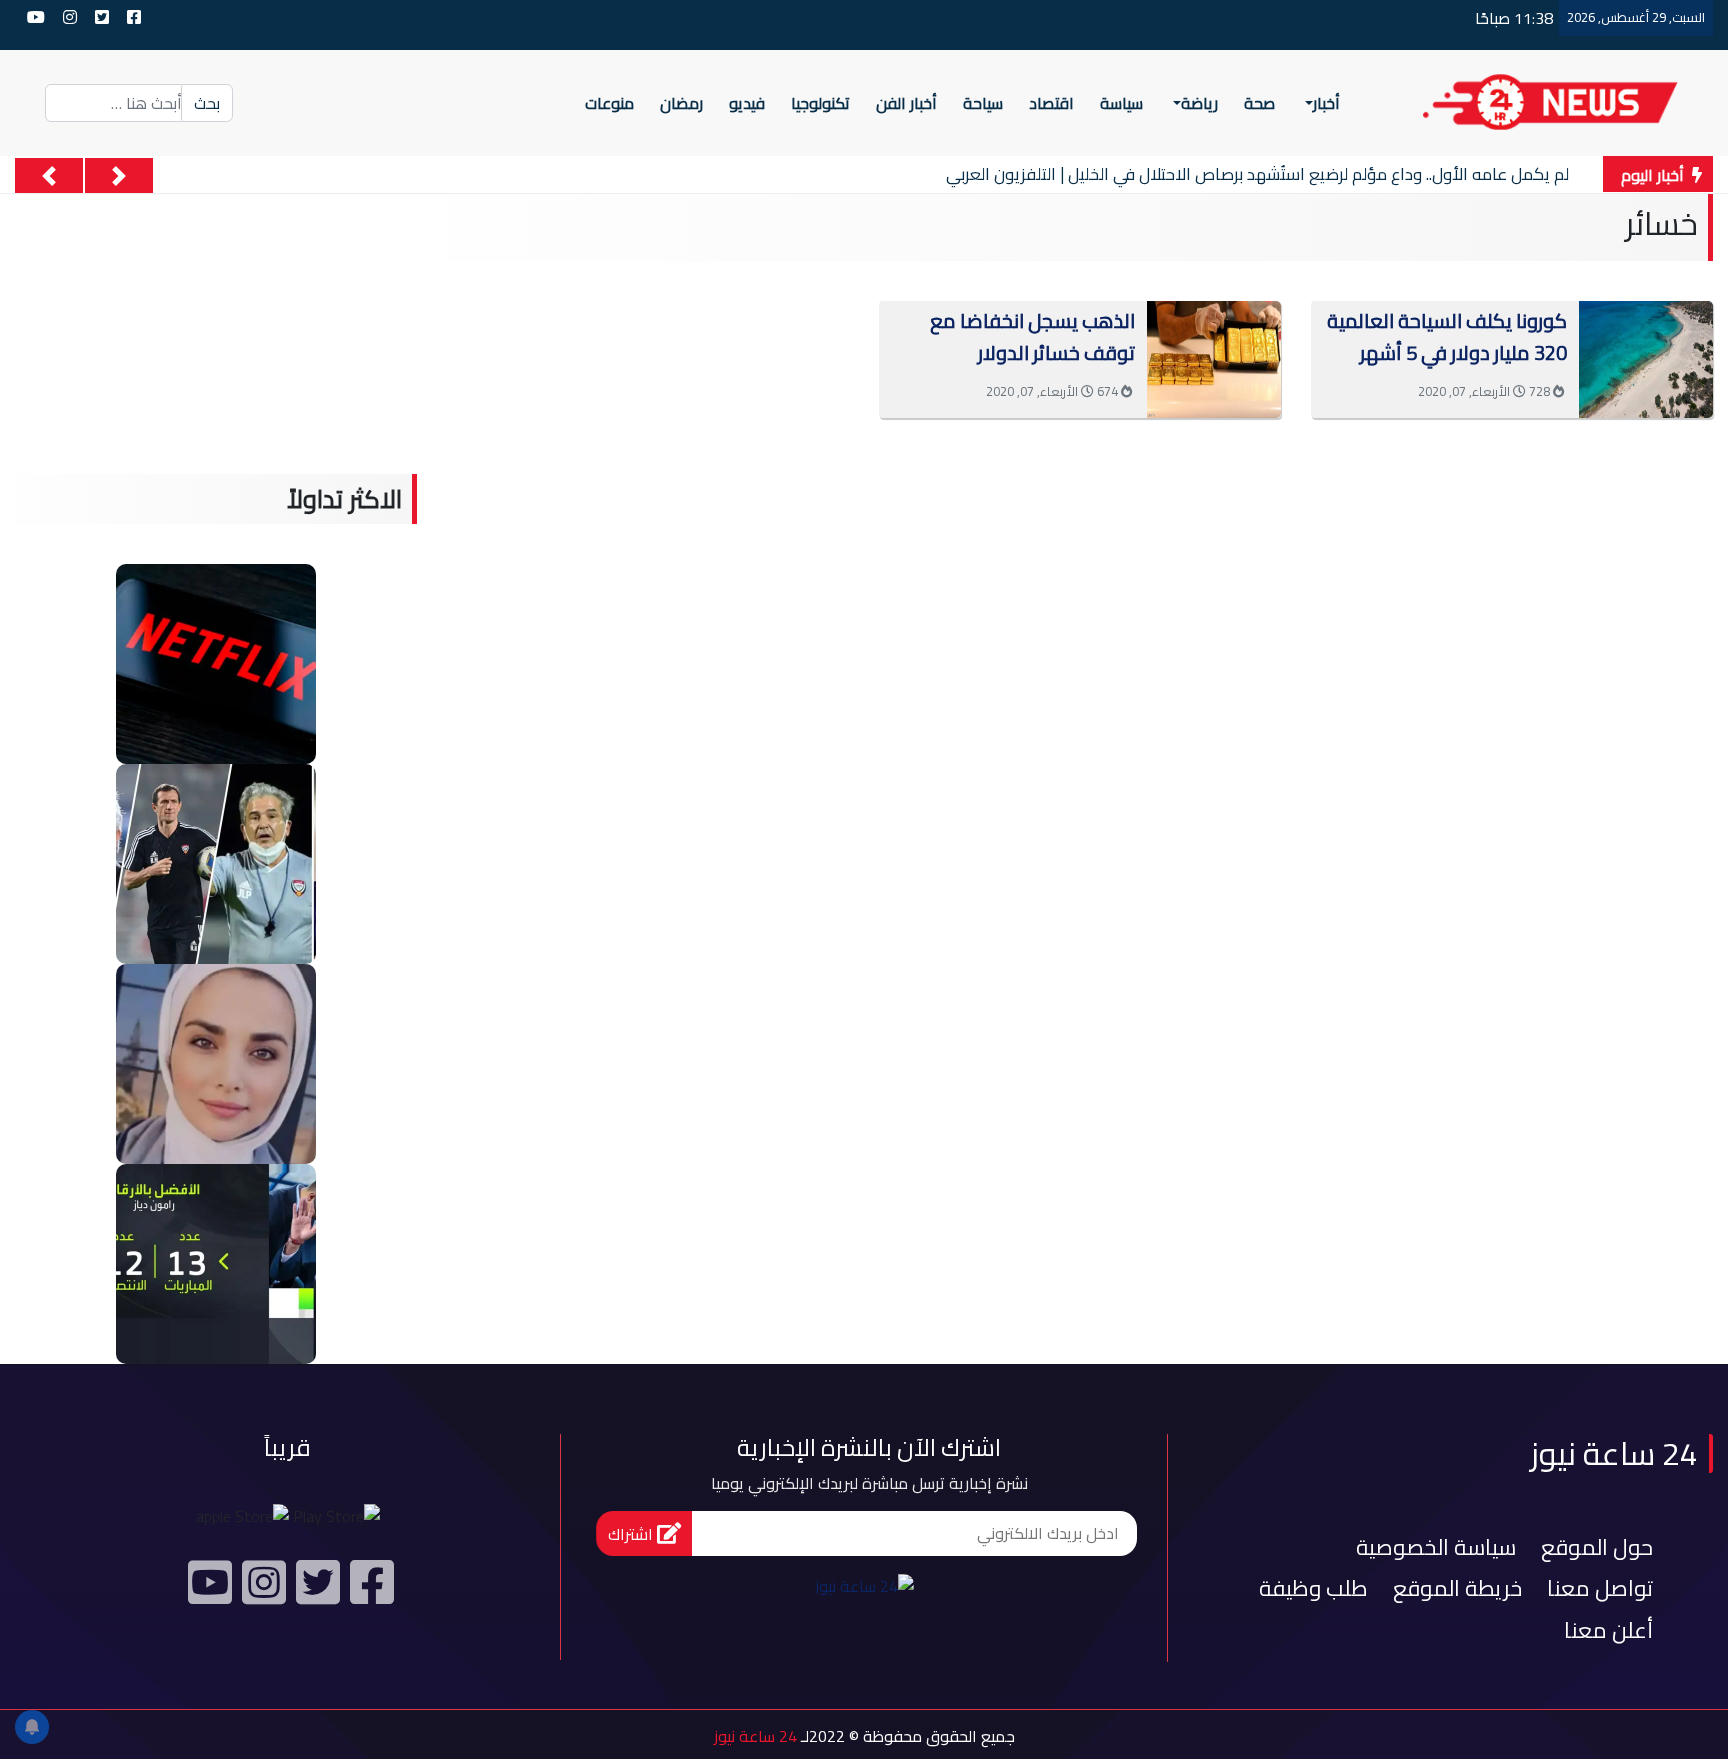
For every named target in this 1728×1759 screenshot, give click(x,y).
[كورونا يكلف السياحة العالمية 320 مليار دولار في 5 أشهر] (1646, 357)
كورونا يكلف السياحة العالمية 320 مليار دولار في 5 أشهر (1447, 336)
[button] (119, 175)
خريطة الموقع (1457, 1588)
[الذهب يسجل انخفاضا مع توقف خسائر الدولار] (1214, 357)
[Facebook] (369, 1590)
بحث (207, 103)
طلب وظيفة (1313, 1588)
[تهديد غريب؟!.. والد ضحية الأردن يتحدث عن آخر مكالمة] (216, 1062)
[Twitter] (315, 1590)
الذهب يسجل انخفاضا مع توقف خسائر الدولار (1032, 336)
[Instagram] (261, 1590)
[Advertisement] (1080, 560)
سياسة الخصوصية (1436, 1547)
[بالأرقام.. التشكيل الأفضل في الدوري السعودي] (216, 1262)
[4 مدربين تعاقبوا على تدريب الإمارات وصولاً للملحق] (216, 862)
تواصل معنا (1600, 1588)
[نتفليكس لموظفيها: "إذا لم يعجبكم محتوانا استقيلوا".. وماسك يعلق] (216, 662)
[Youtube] (207, 1590)
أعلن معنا (1608, 1630)
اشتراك (632, 1534)
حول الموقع (1597, 1547)
